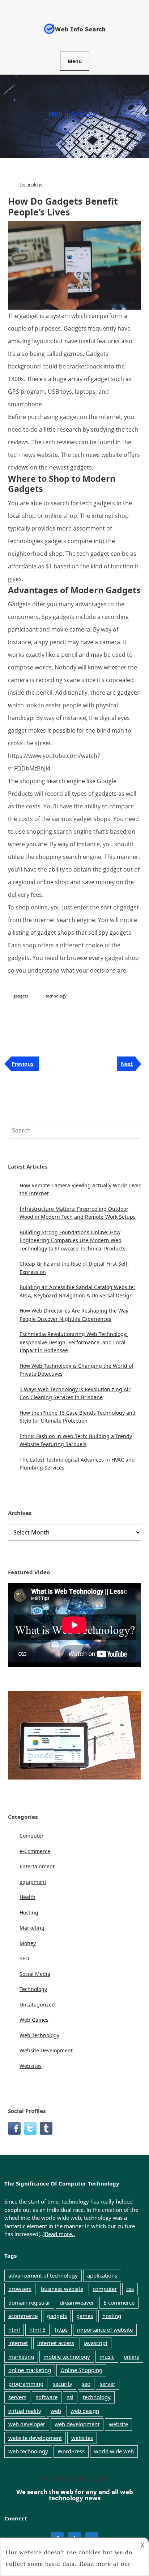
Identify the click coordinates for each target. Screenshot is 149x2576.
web (56, 2411)
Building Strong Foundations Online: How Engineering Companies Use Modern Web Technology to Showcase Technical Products (73, 1240)
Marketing (32, 1928)
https (61, 2330)
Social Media (35, 1974)
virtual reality (25, 2411)
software (47, 2397)
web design (85, 2411)
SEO (24, 1958)
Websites (31, 2066)
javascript (95, 2343)
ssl (70, 2397)
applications (102, 2275)
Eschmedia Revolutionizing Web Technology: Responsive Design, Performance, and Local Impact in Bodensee (74, 1342)
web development (77, 2424)
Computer (32, 1836)
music (107, 2357)
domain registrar (29, 2302)
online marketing (30, 2370)
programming (26, 2384)
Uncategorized (37, 2005)
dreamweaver (77, 2302)
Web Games (34, 2020)
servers (17, 2397)
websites (82, 2438)
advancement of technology (43, 2275)
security (63, 2384)
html (14, 2330)
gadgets (21, 996)
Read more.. (60, 2234)
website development (35, 2438)
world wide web (114, 2451)
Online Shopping (81, 2370)
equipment (33, 1882)
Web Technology (39, 2035)
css (130, 2289)
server (108, 2384)
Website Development (46, 2050)
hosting (112, 2316)
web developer (27, 2424)
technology (56, 996)
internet (18, 2343)
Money (28, 1943)
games (85, 2316)
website (118, 2424)
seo (86, 2384)
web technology (28, 2451)
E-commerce (119, 2302)
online (131, 2357)
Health (27, 1897)
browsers (20, 2289)
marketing (21, 2357)
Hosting (29, 1913)
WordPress (71, 2451)
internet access (56, 2343)
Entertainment (37, 1866)
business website (62, 2289)
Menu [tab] (75, 61)
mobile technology (67, 2357)
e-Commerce (35, 1851)
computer (105, 2289)
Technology (31, 185)
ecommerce (23, 2316)
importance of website (105, 2330)
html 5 (37, 2330)
